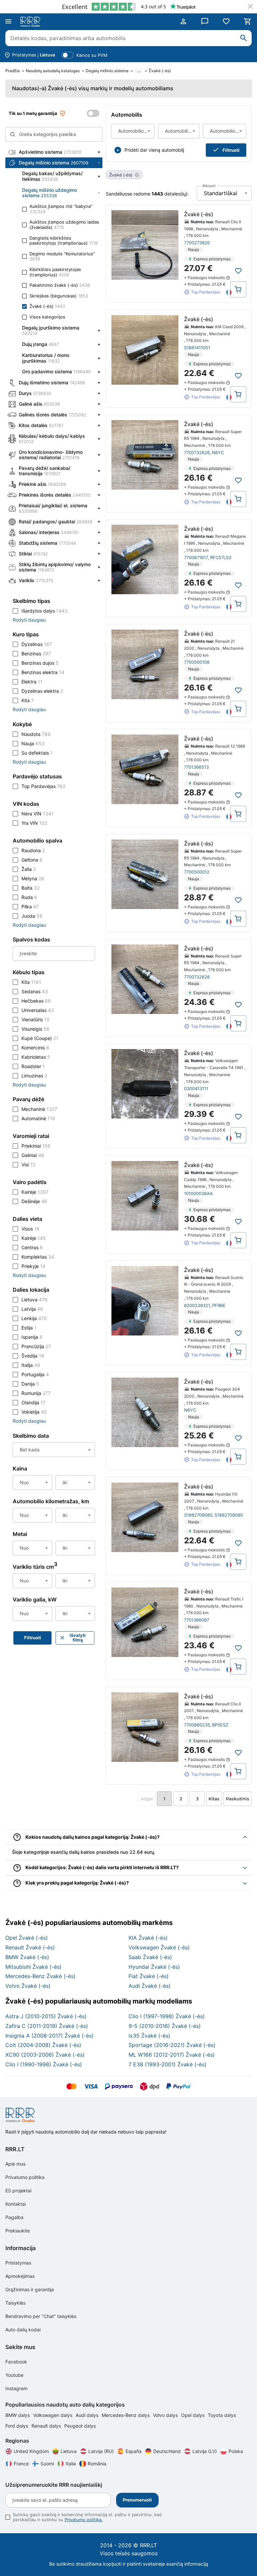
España (134, 2451)
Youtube (14, 2375)
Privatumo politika (25, 2177)
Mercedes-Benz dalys (126, 2415)
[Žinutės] (205, 21)
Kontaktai (16, 2204)
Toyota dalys (222, 2415)
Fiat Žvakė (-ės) (149, 1976)
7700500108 (197, 662)
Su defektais (37, 753)
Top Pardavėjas (43, 786)
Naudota (36, 734)
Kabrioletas (36, 1057)
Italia (71, 2464)
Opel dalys (193, 2415)
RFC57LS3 (221, 557)
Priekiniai (36, 1146)
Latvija (32, 1309)
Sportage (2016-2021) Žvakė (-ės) (172, 2045)
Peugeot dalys (80, 2426)
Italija (31, 1365)
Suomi (47, 2464)
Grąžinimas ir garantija (30, 2289)
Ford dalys (17, 2426)
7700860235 (197, 1725)
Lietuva (34, 1300)
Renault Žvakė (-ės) (30, 1947)
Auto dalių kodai (23, 2330)
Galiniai (33, 1155)
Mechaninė (39, 1109)
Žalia (29, 869)
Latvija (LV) (205, 2451)
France (21, 2464)
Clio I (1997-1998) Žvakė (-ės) (167, 2016)
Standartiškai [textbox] (221, 193)
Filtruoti (231, 150)
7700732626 (197, 453)
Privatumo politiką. (84, 2520)
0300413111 (196, 1088)
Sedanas (35, 991)
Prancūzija (36, 1346)
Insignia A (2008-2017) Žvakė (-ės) (50, 2036)
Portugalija (35, 1374)
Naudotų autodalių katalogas (53, 71)
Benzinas (36, 654)
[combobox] (133, 131)
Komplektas (38, 1257)
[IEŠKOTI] (244, 38)
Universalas (38, 1010)
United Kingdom (31, 2451)
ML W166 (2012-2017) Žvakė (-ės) (172, 2055)
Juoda (32, 916)
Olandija (33, 1402)
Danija (30, 1384)
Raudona (33, 850)
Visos (30, 1229)
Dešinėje (34, 1201)
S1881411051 (197, 348)
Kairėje (35, 1192)
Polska (236, 2451)
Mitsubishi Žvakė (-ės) (33, 1967)
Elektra (32, 682)
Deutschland (167, 2451)
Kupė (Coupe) (40, 1038)
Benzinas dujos (40, 663)
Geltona (32, 860)
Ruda (29, 897)
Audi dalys (88, 2415)
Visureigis (35, 1029)
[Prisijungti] (183, 21)
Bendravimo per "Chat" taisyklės (41, 2316)
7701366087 (197, 1620)
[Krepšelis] (248, 21)
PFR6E (219, 1305)
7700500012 (197, 872)
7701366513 (196, 767)
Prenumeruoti (137, 2500)
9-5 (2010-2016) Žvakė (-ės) (165, 2026)
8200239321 (197, 1305)
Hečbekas (36, 1001)
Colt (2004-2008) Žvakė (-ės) (43, 2045)
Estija (29, 1328)
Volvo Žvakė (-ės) (28, 1986)
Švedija (33, 1356)
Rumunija (36, 1393)
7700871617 (196, 557)
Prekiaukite (18, 2231)
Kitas (214, 1799)
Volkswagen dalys (53, 2415)
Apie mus (15, 2164)
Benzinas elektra (43, 672)
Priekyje (33, 1266)
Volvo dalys (166, 2415)
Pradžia (13, 71)
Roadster (33, 1066)
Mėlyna (33, 878)
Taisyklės (15, 2303)
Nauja (33, 743)
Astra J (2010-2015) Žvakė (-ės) (46, 2016)
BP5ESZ (220, 1725)
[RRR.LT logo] (31, 22)
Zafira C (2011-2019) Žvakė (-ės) (47, 2026)
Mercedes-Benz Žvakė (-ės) (40, 1976)
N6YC (218, 453)
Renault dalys (47, 2426)
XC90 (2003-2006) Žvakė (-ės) (45, 2055)
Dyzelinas (37, 644)
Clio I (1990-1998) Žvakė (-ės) (44, 2064)
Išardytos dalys (45, 611)
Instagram (16, 2388)
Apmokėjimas (20, 2276)
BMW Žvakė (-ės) (27, 1957)
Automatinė (38, 1118)
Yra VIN (34, 823)
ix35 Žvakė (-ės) (149, 2036)
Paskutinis (238, 1799)
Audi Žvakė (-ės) (150, 1986)
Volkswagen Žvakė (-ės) (159, 1947)
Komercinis (35, 1048)
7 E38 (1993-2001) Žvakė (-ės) (167, 2064)
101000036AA (198, 1193)
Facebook (16, 2362)
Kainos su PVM (92, 55)
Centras (32, 1247)
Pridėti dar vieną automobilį (154, 150)
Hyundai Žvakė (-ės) (154, 1967)
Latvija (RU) (101, 2451)
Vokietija (34, 1412)
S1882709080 (198, 1515)
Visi (28, 1165)
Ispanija (32, 1337)
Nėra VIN (37, 814)
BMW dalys (18, 2415)
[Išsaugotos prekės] (226, 21)
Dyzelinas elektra (42, 691)
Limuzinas (34, 1076)
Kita (28, 700)
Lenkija (34, 1318)
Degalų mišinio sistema (107, 71)
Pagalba (14, 2217)
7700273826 (197, 243)
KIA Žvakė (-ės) (148, 1938)
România (97, 2464)
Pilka (30, 907)
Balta (30, 888)
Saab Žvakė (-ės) (150, 1957)
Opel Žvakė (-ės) (27, 1938)
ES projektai (18, 2191)
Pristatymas (18, 2263)
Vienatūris (35, 1019)
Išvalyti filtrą (78, 1638)
